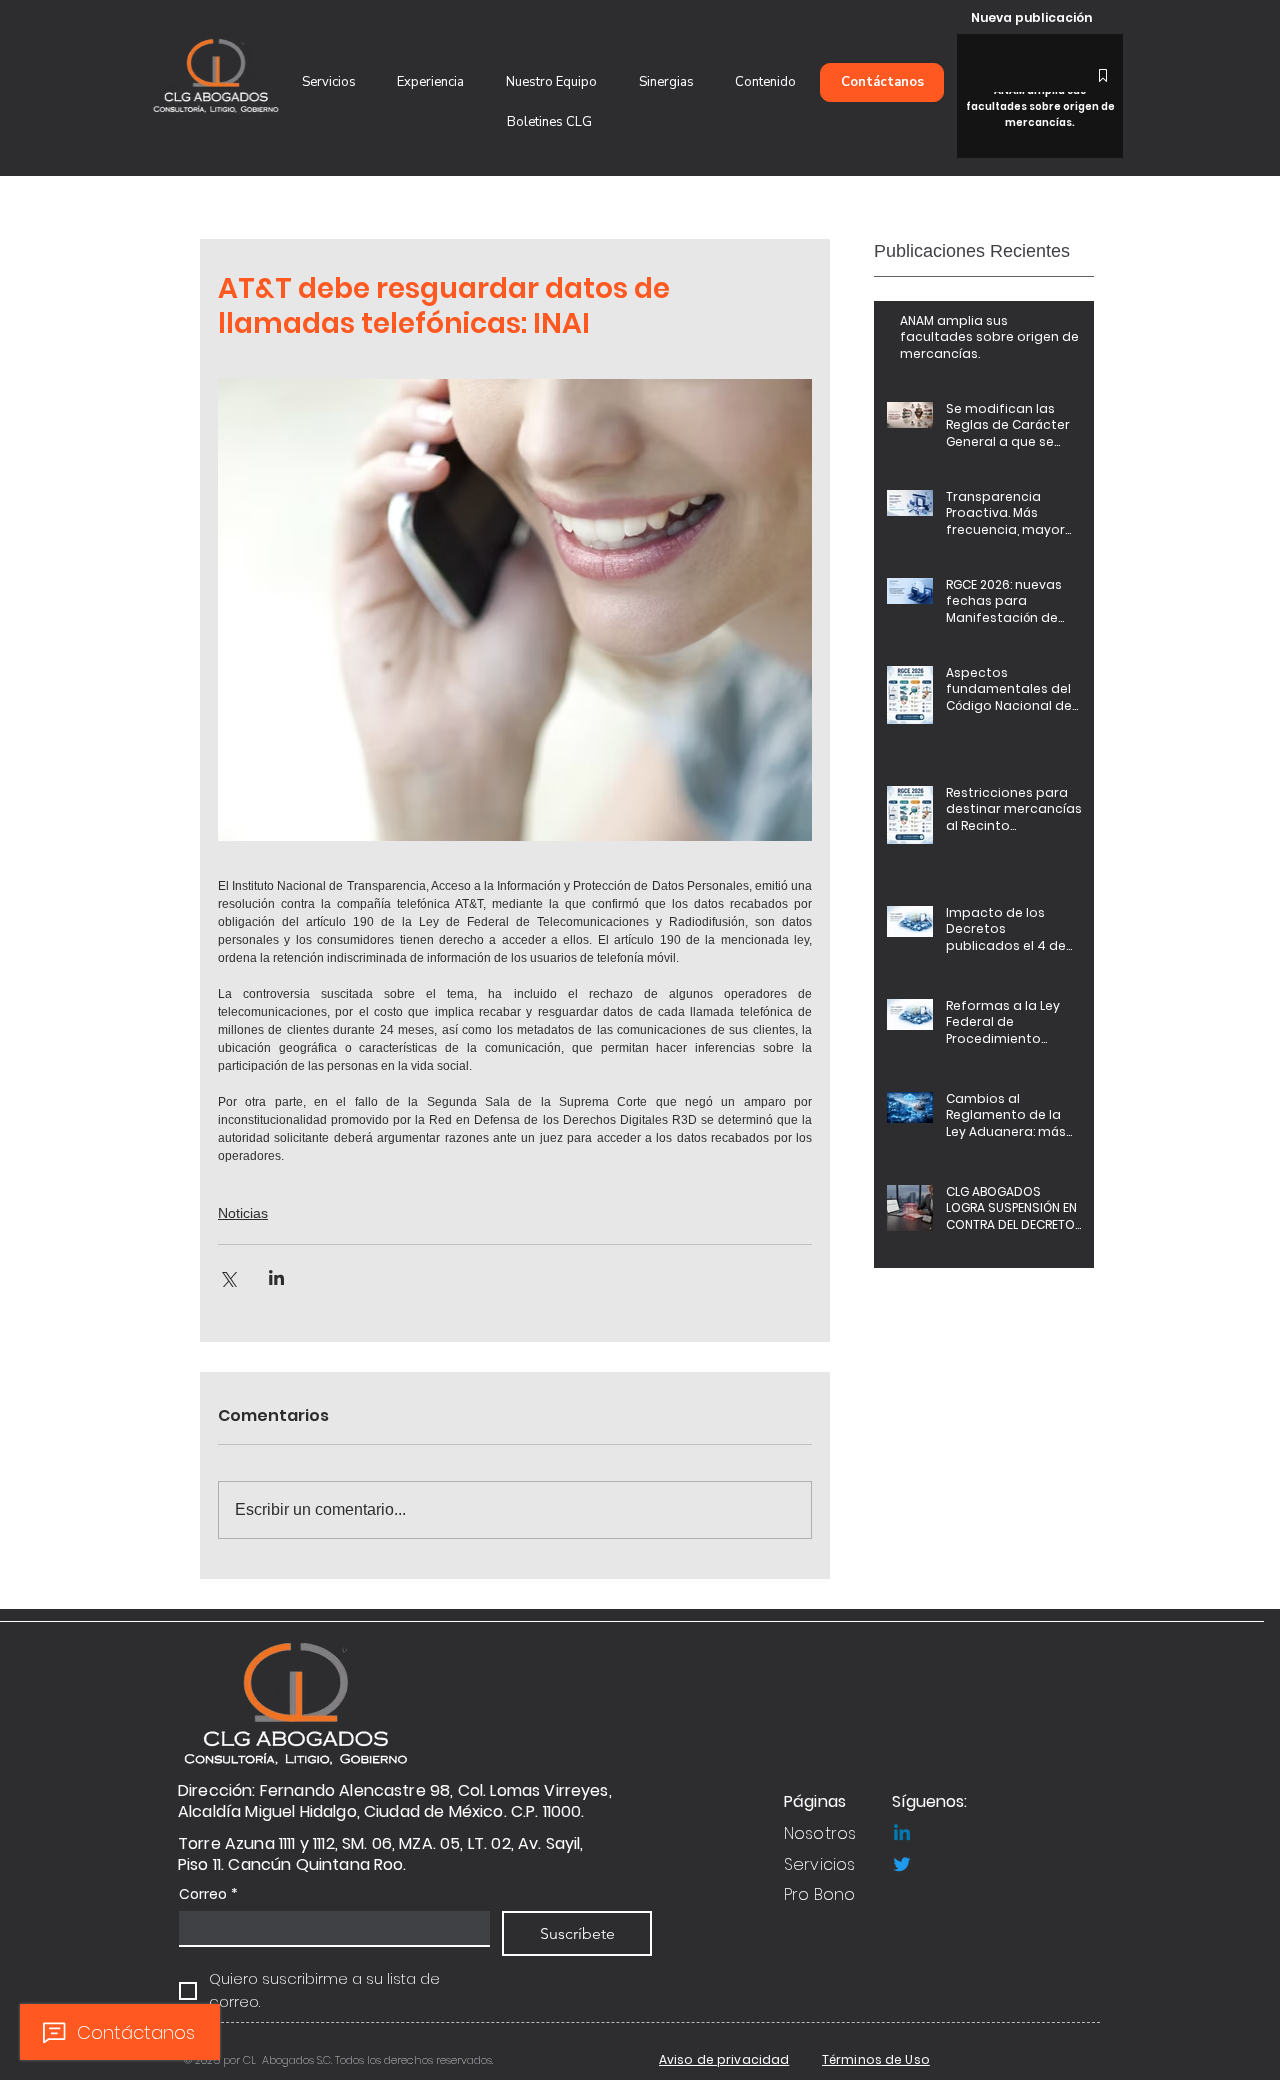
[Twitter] (902, 1864)
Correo (208, 1894)
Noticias (243, 1213)
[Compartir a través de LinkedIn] (276, 1277)
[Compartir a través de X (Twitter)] (227, 1277)
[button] (551, 82)
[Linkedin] (902, 1834)
